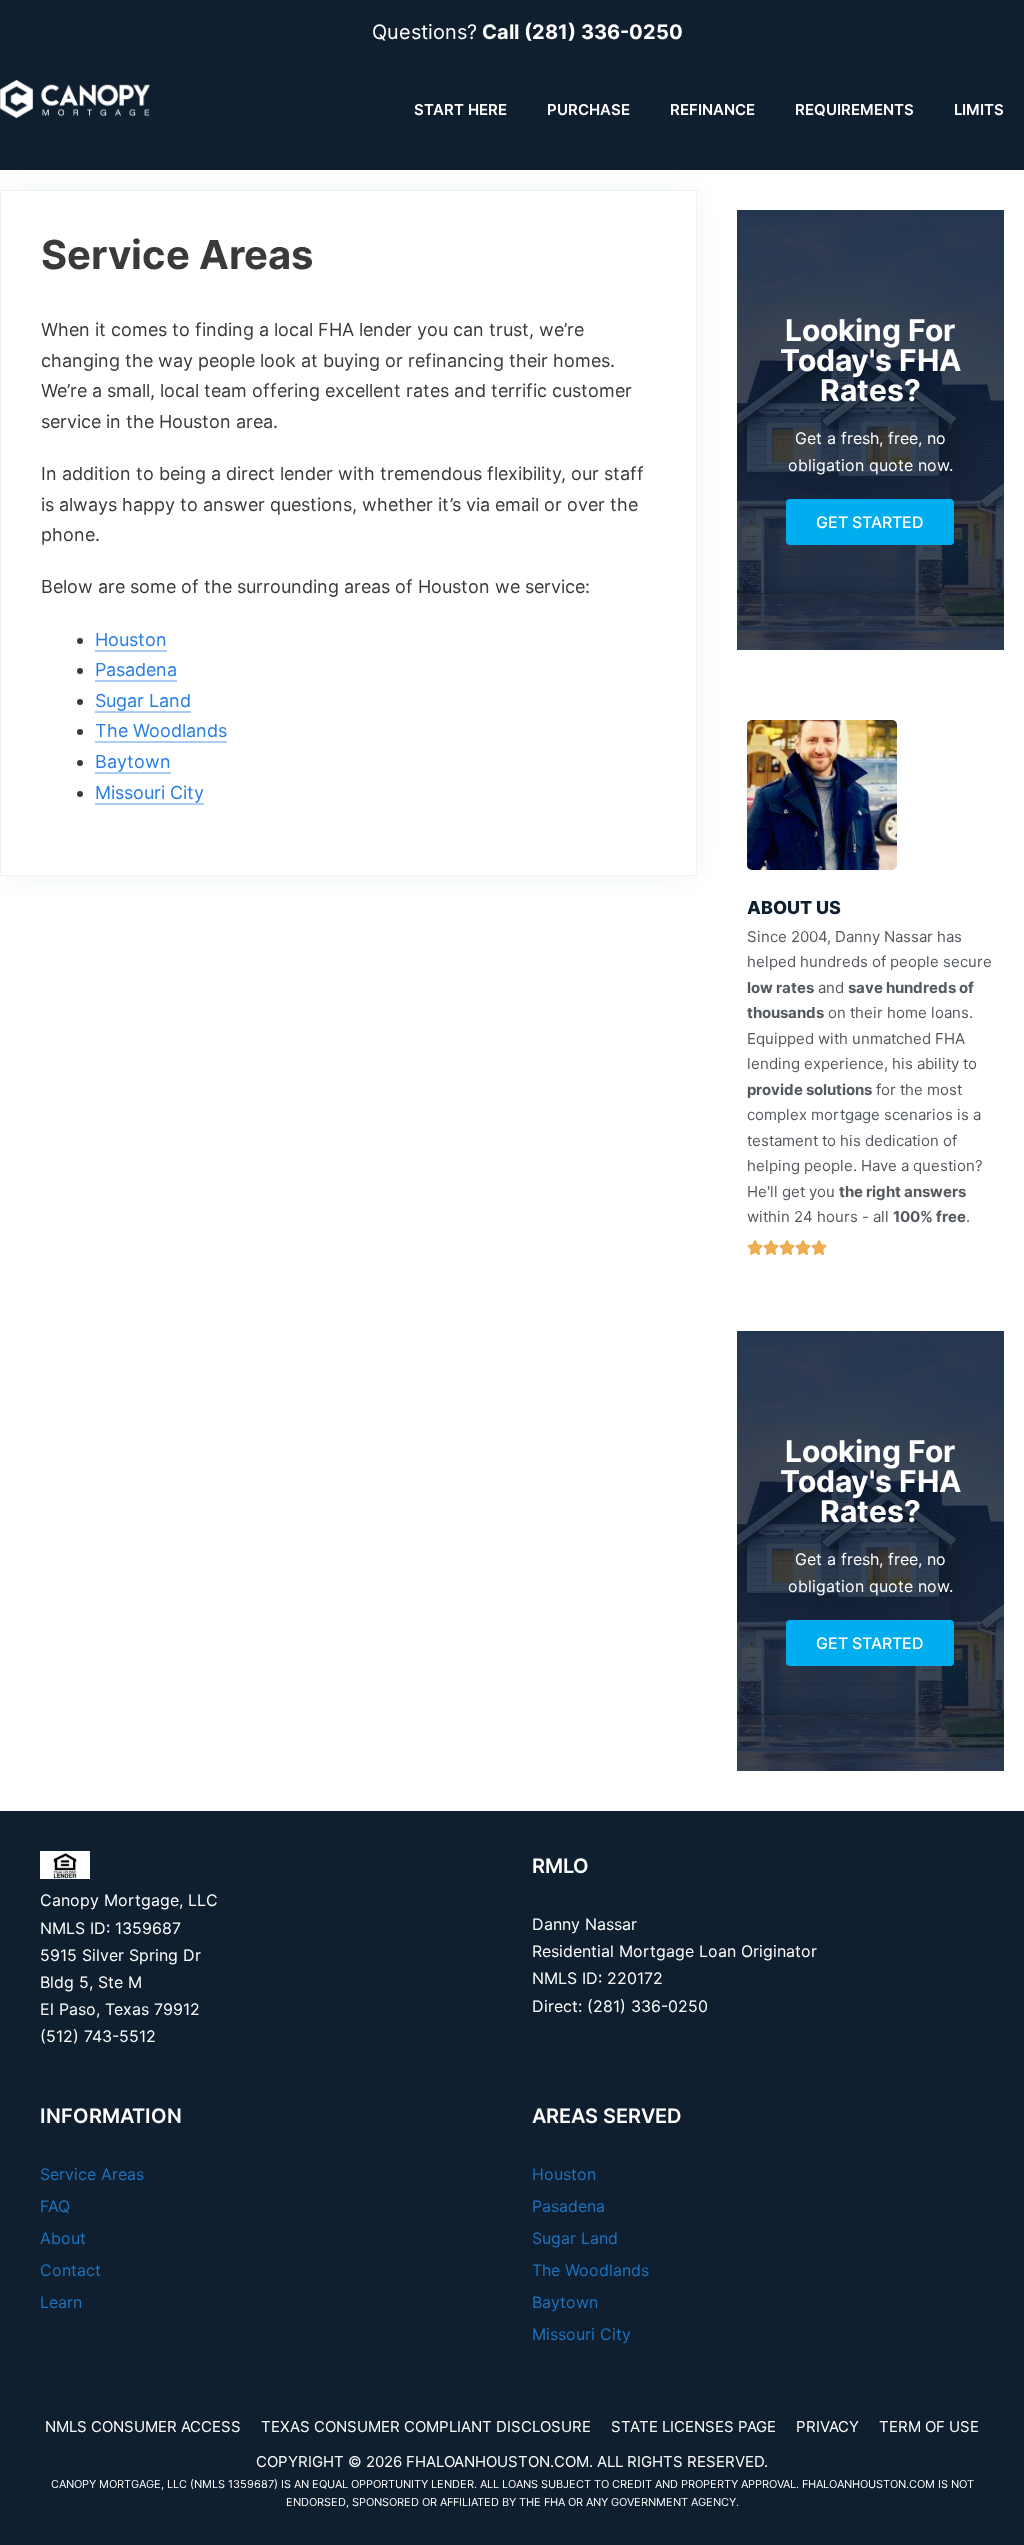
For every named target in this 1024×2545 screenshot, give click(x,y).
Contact (70, 2270)
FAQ (55, 2206)
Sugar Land (143, 700)
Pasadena (136, 669)
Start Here (460, 109)
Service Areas (92, 2174)
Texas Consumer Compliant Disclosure (426, 2426)
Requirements (854, 109)
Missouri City (149, 792)
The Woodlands (161, 730)
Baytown (133, 761)
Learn (61, 2302)
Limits (979, 109)
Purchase (588, 109)
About (63, 2238)
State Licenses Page (693, 2426)
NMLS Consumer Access (143, 2426)
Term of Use (929, 2426)
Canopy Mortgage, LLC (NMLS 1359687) (164, 2484)
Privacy (827, 2426)
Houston (131, 639)
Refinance (712, 109)
